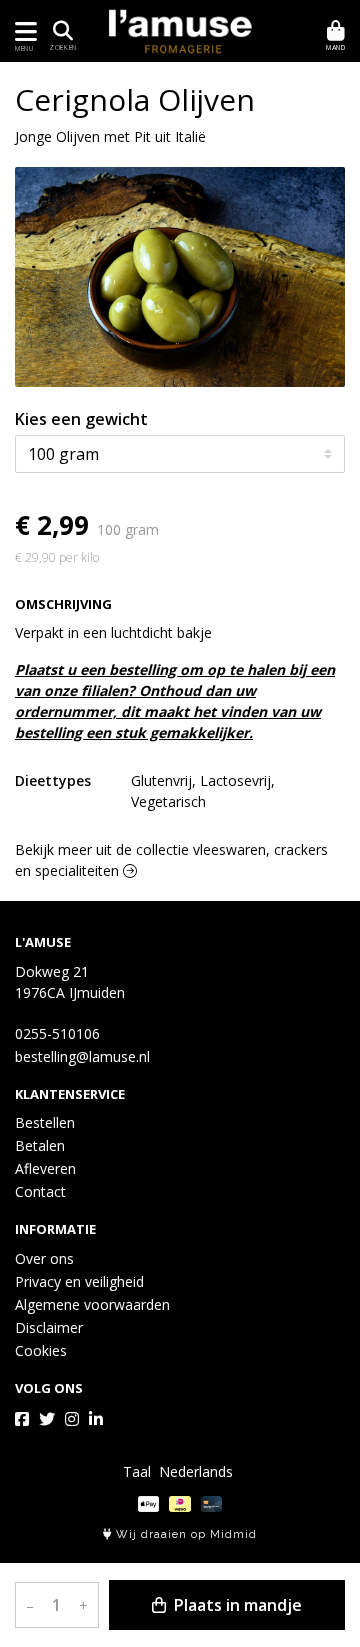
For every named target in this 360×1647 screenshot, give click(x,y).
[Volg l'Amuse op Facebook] (22, 1419)
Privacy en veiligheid (79, 1281)
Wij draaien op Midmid (184, 1534)
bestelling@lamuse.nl (82, 1056)
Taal (137, 1471)
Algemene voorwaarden (92, 1304)
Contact (40, 1191)
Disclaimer (49, 1327)
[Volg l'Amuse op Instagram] (72, 1419)
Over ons (44, 1258)
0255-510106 (57, 1033)
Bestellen (45, 1122)
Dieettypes (53, 780)
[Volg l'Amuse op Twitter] (47, 1419)
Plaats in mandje (236, 1605)
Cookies (41, 1350)
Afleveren (45, 1168)
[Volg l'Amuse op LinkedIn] (96, 1419)
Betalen (40, 1145)
